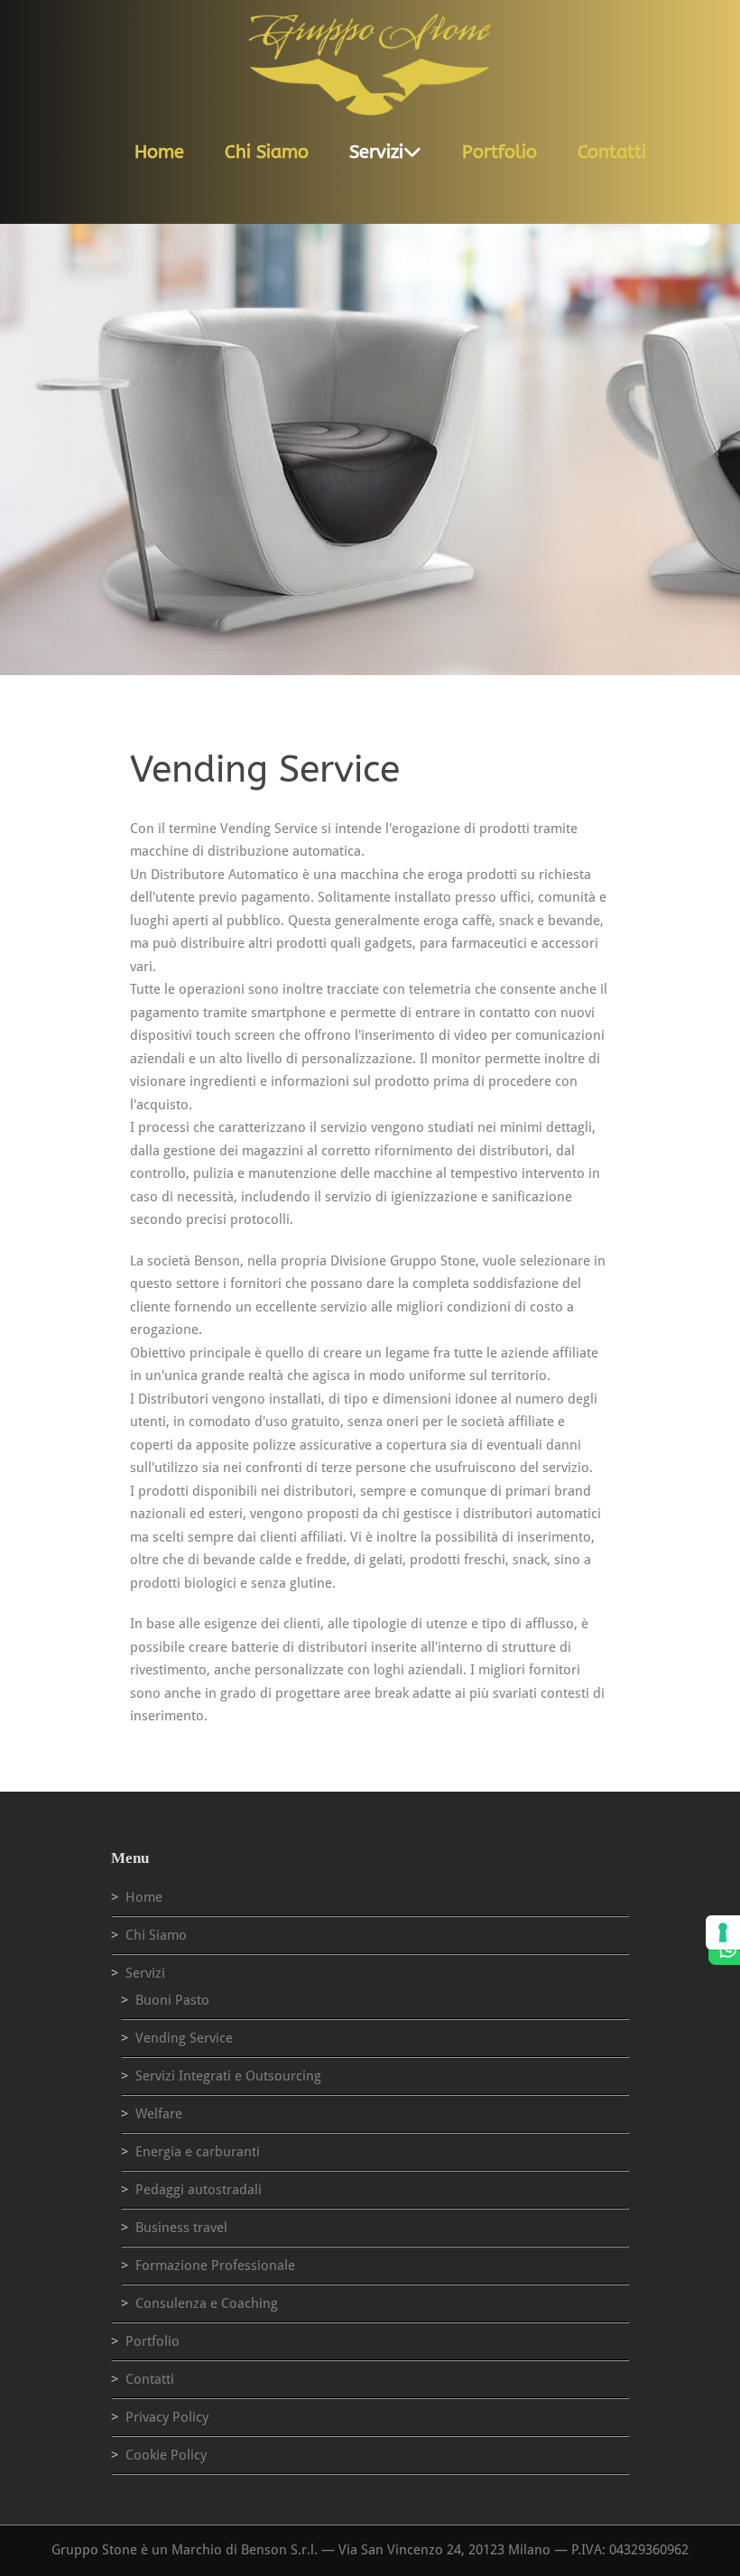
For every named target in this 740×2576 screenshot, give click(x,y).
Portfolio (499, 152)
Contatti (612, 152)
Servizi (376, 152)
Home (159, 152)
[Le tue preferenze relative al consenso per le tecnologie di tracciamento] (723, 1932)
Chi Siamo (267, 152)
